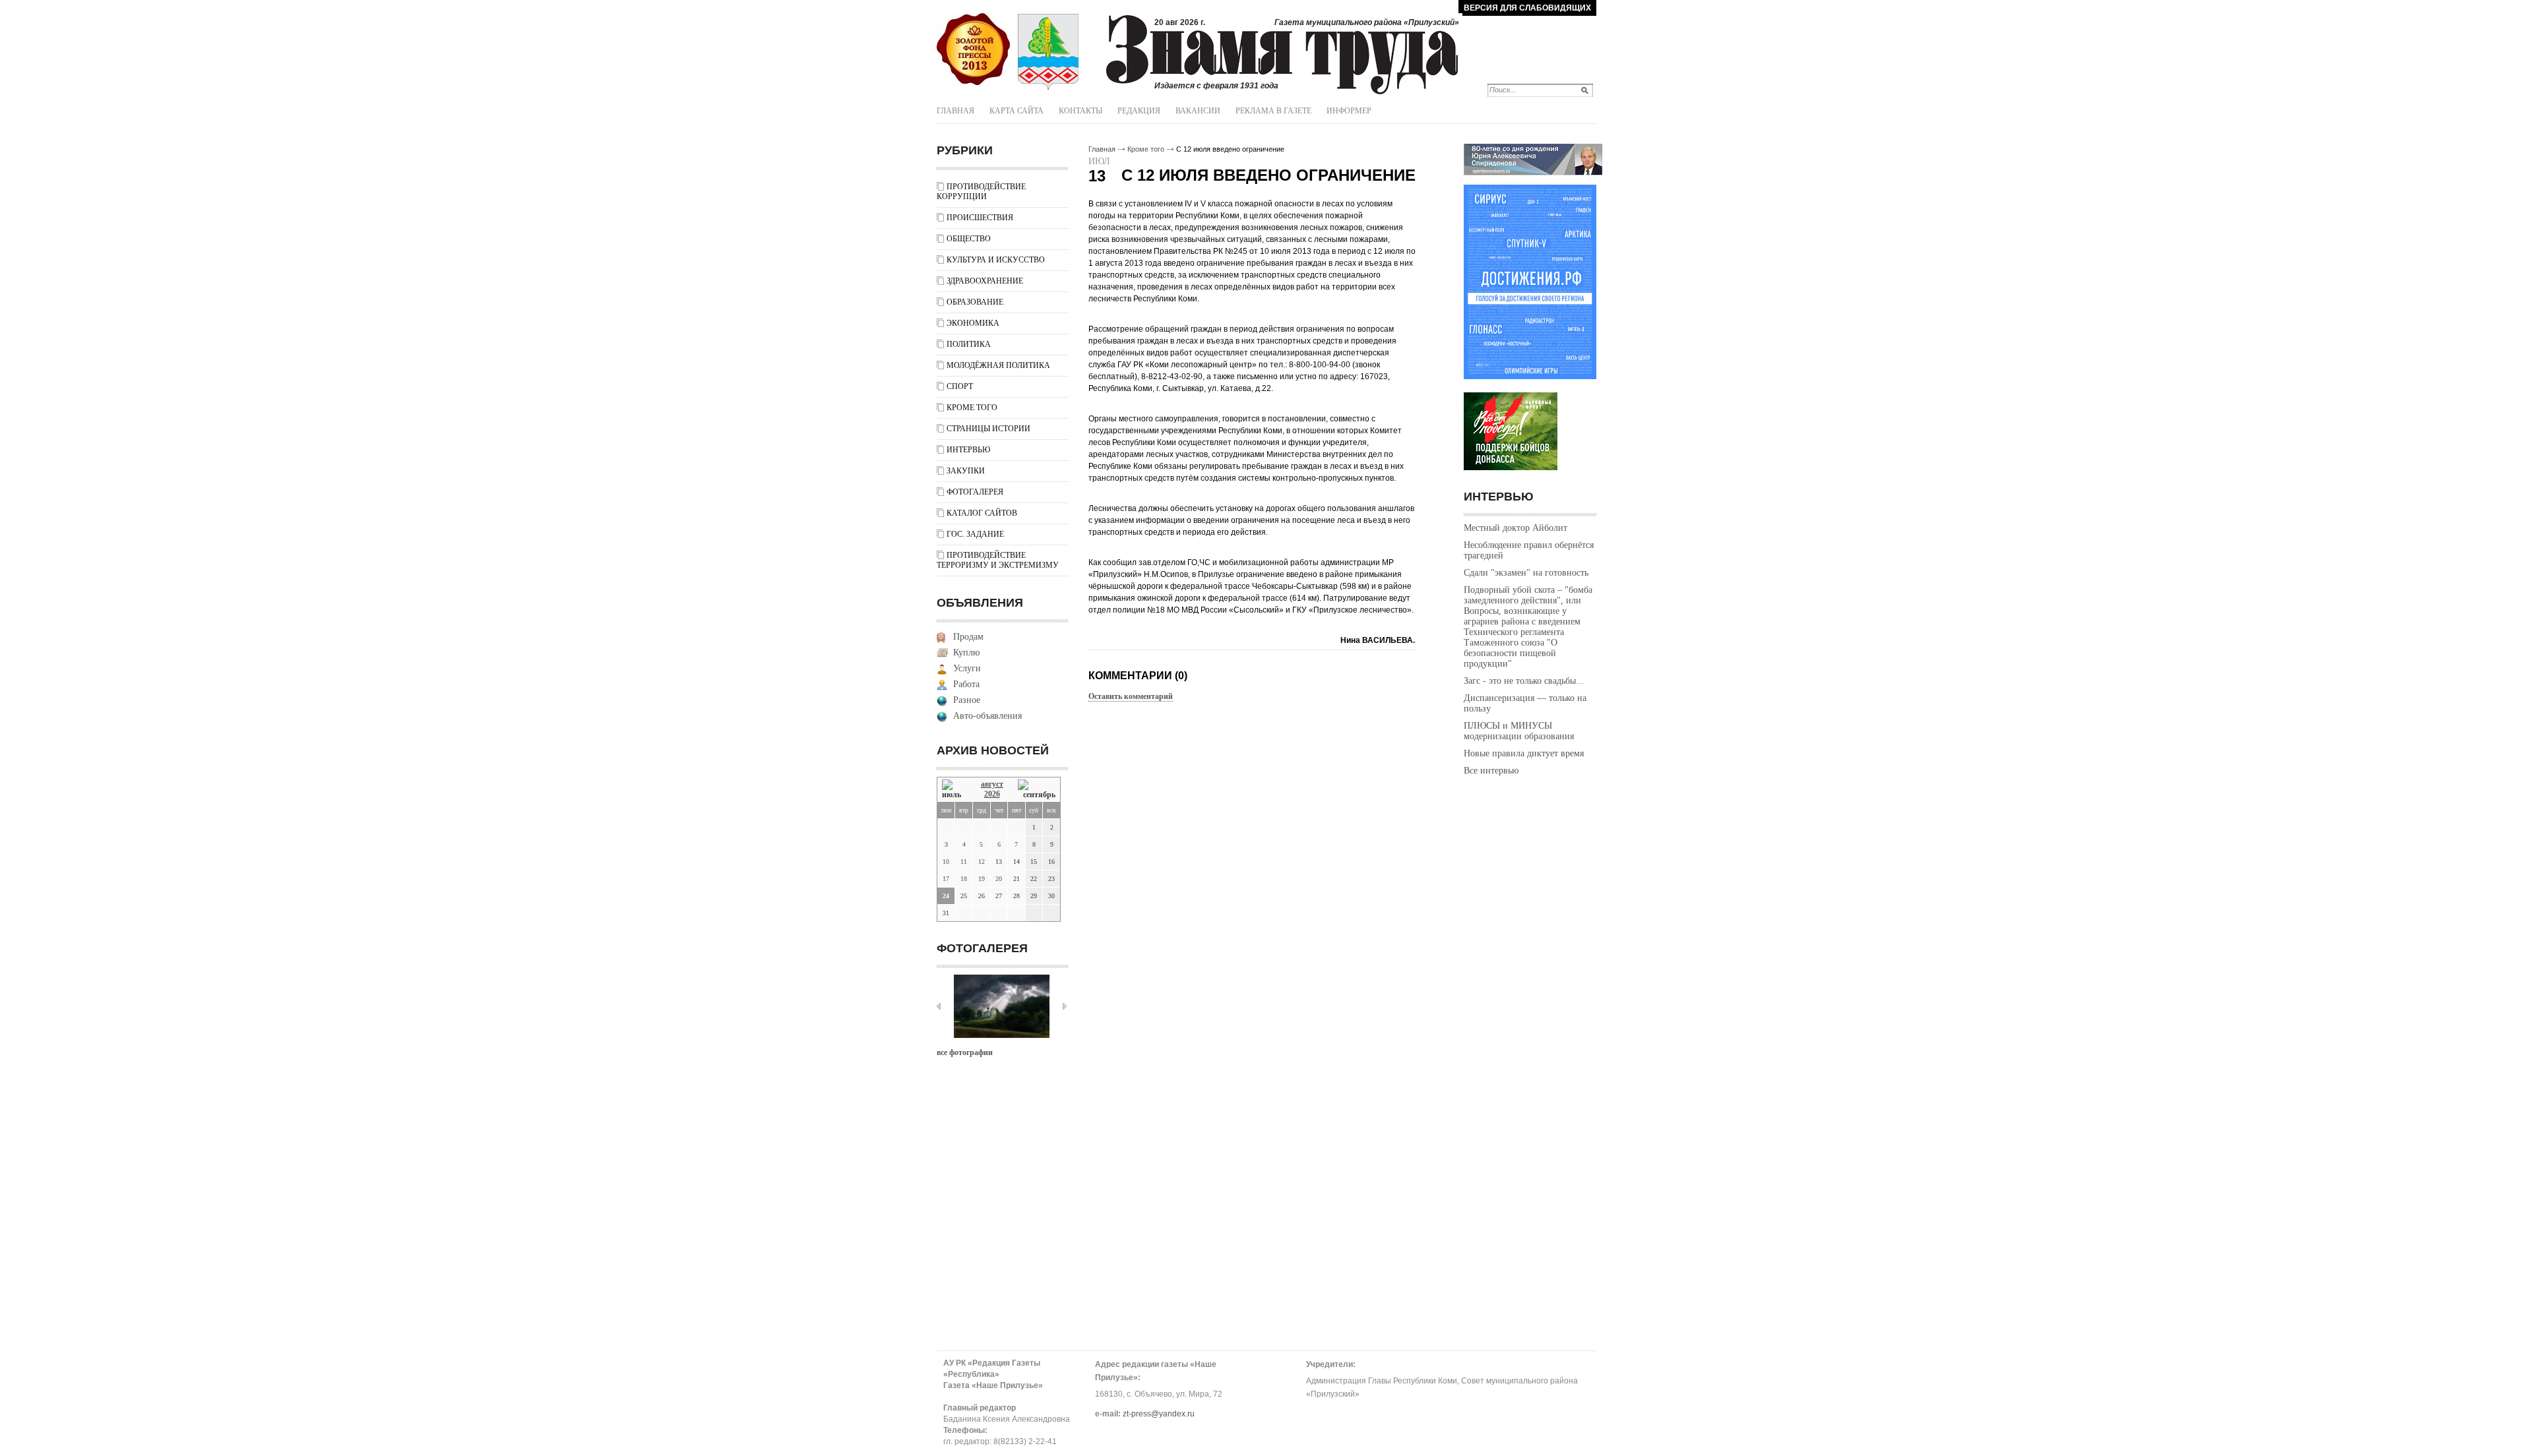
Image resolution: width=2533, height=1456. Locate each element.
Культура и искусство (996, 260)
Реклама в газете (1273, 111)
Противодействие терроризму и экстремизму (998, 560)
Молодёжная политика (998, 365)
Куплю (966, 652)
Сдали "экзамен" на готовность (1526, 573)
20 (999, 879)
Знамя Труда (973, 49)
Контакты (1080, 111)
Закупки (966, 471)
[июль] (954, 790)
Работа (966, 684)
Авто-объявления (987, 716)
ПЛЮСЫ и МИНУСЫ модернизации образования (1519, 731)
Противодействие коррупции (981, 192)
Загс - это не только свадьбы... (1524, 681)
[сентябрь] (1037, 790)
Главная (955, 111)
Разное (967, 700)
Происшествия (980, 218)
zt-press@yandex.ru (1159, 1414)
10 (946, 862)
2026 (992, 794)
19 (982, 879)
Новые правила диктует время (1524, 753)
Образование (975, 302)
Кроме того (972, 408)
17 (946, 879)
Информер (1349, 111)
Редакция (1139, 111)
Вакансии (1198, 111)
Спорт (960, 386)
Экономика (973, 323)
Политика (969, 344)
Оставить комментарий (1131, 696)
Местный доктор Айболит (1516, 528)
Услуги (967, 668)
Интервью (968, 450)
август (992, 784)
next (1065, 1006)
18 (964, 879)
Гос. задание (975, 534)
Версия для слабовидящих (1527, 8)
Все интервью (1491, 771)
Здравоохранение (985, 281)
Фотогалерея (975, 492)
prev (939, 1006)
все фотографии (965, 1052)
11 (964, 862)
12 (982, 862)
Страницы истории (988, 429)
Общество (969, 239)
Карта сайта (1016, 111)
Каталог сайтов (982, 513)
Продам (968, 637)
